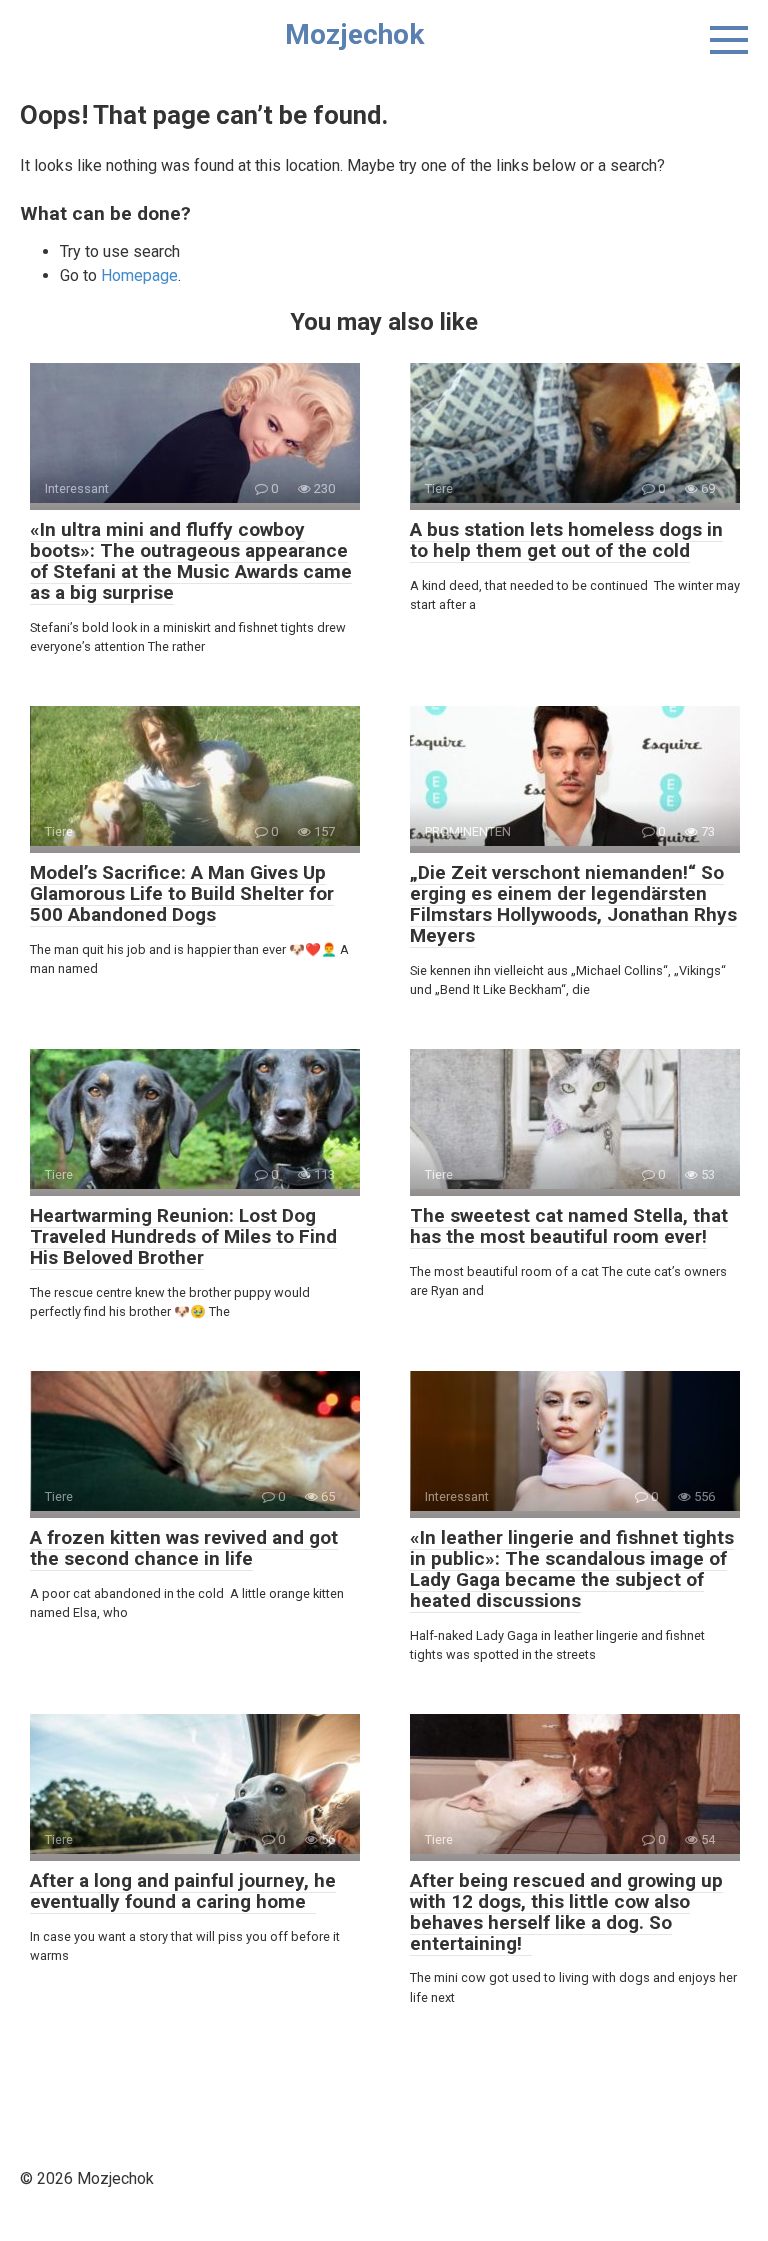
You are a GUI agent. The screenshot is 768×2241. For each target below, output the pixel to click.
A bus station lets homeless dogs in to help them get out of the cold (566, 540)
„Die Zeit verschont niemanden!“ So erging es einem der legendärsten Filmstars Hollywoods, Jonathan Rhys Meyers (573, 904)
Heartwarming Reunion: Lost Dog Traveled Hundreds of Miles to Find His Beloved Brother (183, 1236)
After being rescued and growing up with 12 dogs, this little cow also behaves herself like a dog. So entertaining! (566, 1912)
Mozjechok (354, 34)
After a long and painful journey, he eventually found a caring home (183, 1891)
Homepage (139, 275)
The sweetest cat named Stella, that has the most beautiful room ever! (569, 1226)
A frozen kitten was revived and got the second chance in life (184, 1548)
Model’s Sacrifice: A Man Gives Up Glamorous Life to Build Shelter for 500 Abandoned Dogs (182, 893)
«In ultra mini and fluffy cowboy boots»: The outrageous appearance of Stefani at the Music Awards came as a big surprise (191, 561)
